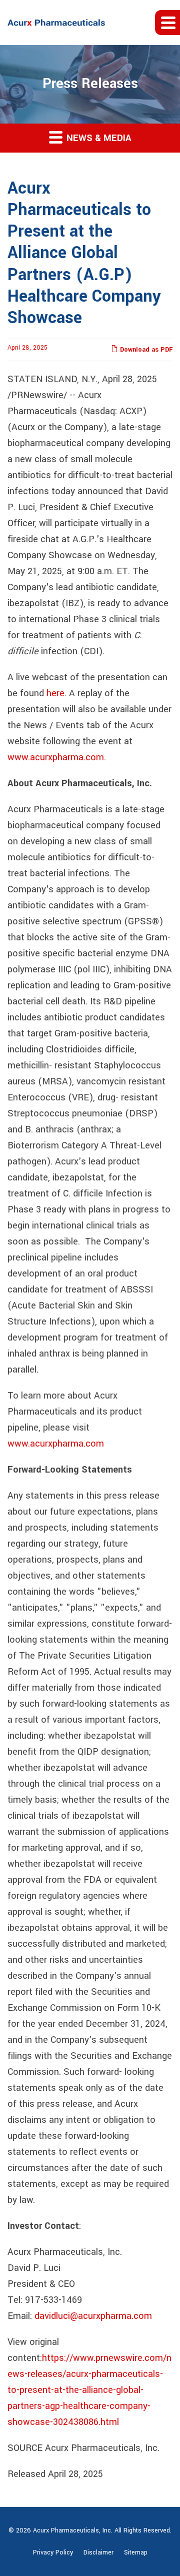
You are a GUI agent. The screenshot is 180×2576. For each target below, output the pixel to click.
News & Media (98, 138)
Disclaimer (98, 2552)
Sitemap (136, 2552)
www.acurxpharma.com (56, 757)
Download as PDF (145, 350)
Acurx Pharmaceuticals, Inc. (73, 2530)
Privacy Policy (53, 2552)
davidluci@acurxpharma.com (93, 2316)
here (55, 693)
